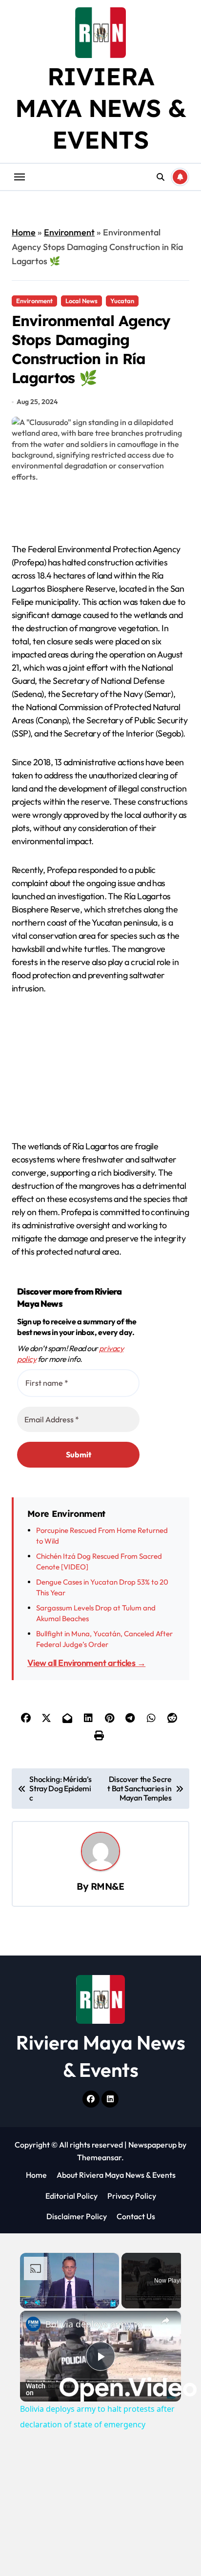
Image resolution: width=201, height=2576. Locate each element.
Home (24, 232)
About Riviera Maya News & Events (116, 2175)
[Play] (26, 2303)
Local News (81, 301)
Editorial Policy (71, 2196)
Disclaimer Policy (77, 2216)
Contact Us (136, 2216)
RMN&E (108, 1886)
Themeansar (99, 2157)
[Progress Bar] (70, 2296)
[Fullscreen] (113, 2303)
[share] (165, 2321)
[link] (33, 2324)
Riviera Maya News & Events (100, 108)
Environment (69, 232)
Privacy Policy (132, 2196)
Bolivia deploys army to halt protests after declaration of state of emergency (100, 2324)
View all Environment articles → (86, 1663)
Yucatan (122, 301)
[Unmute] (38, 2303)
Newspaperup (152, 2145)
